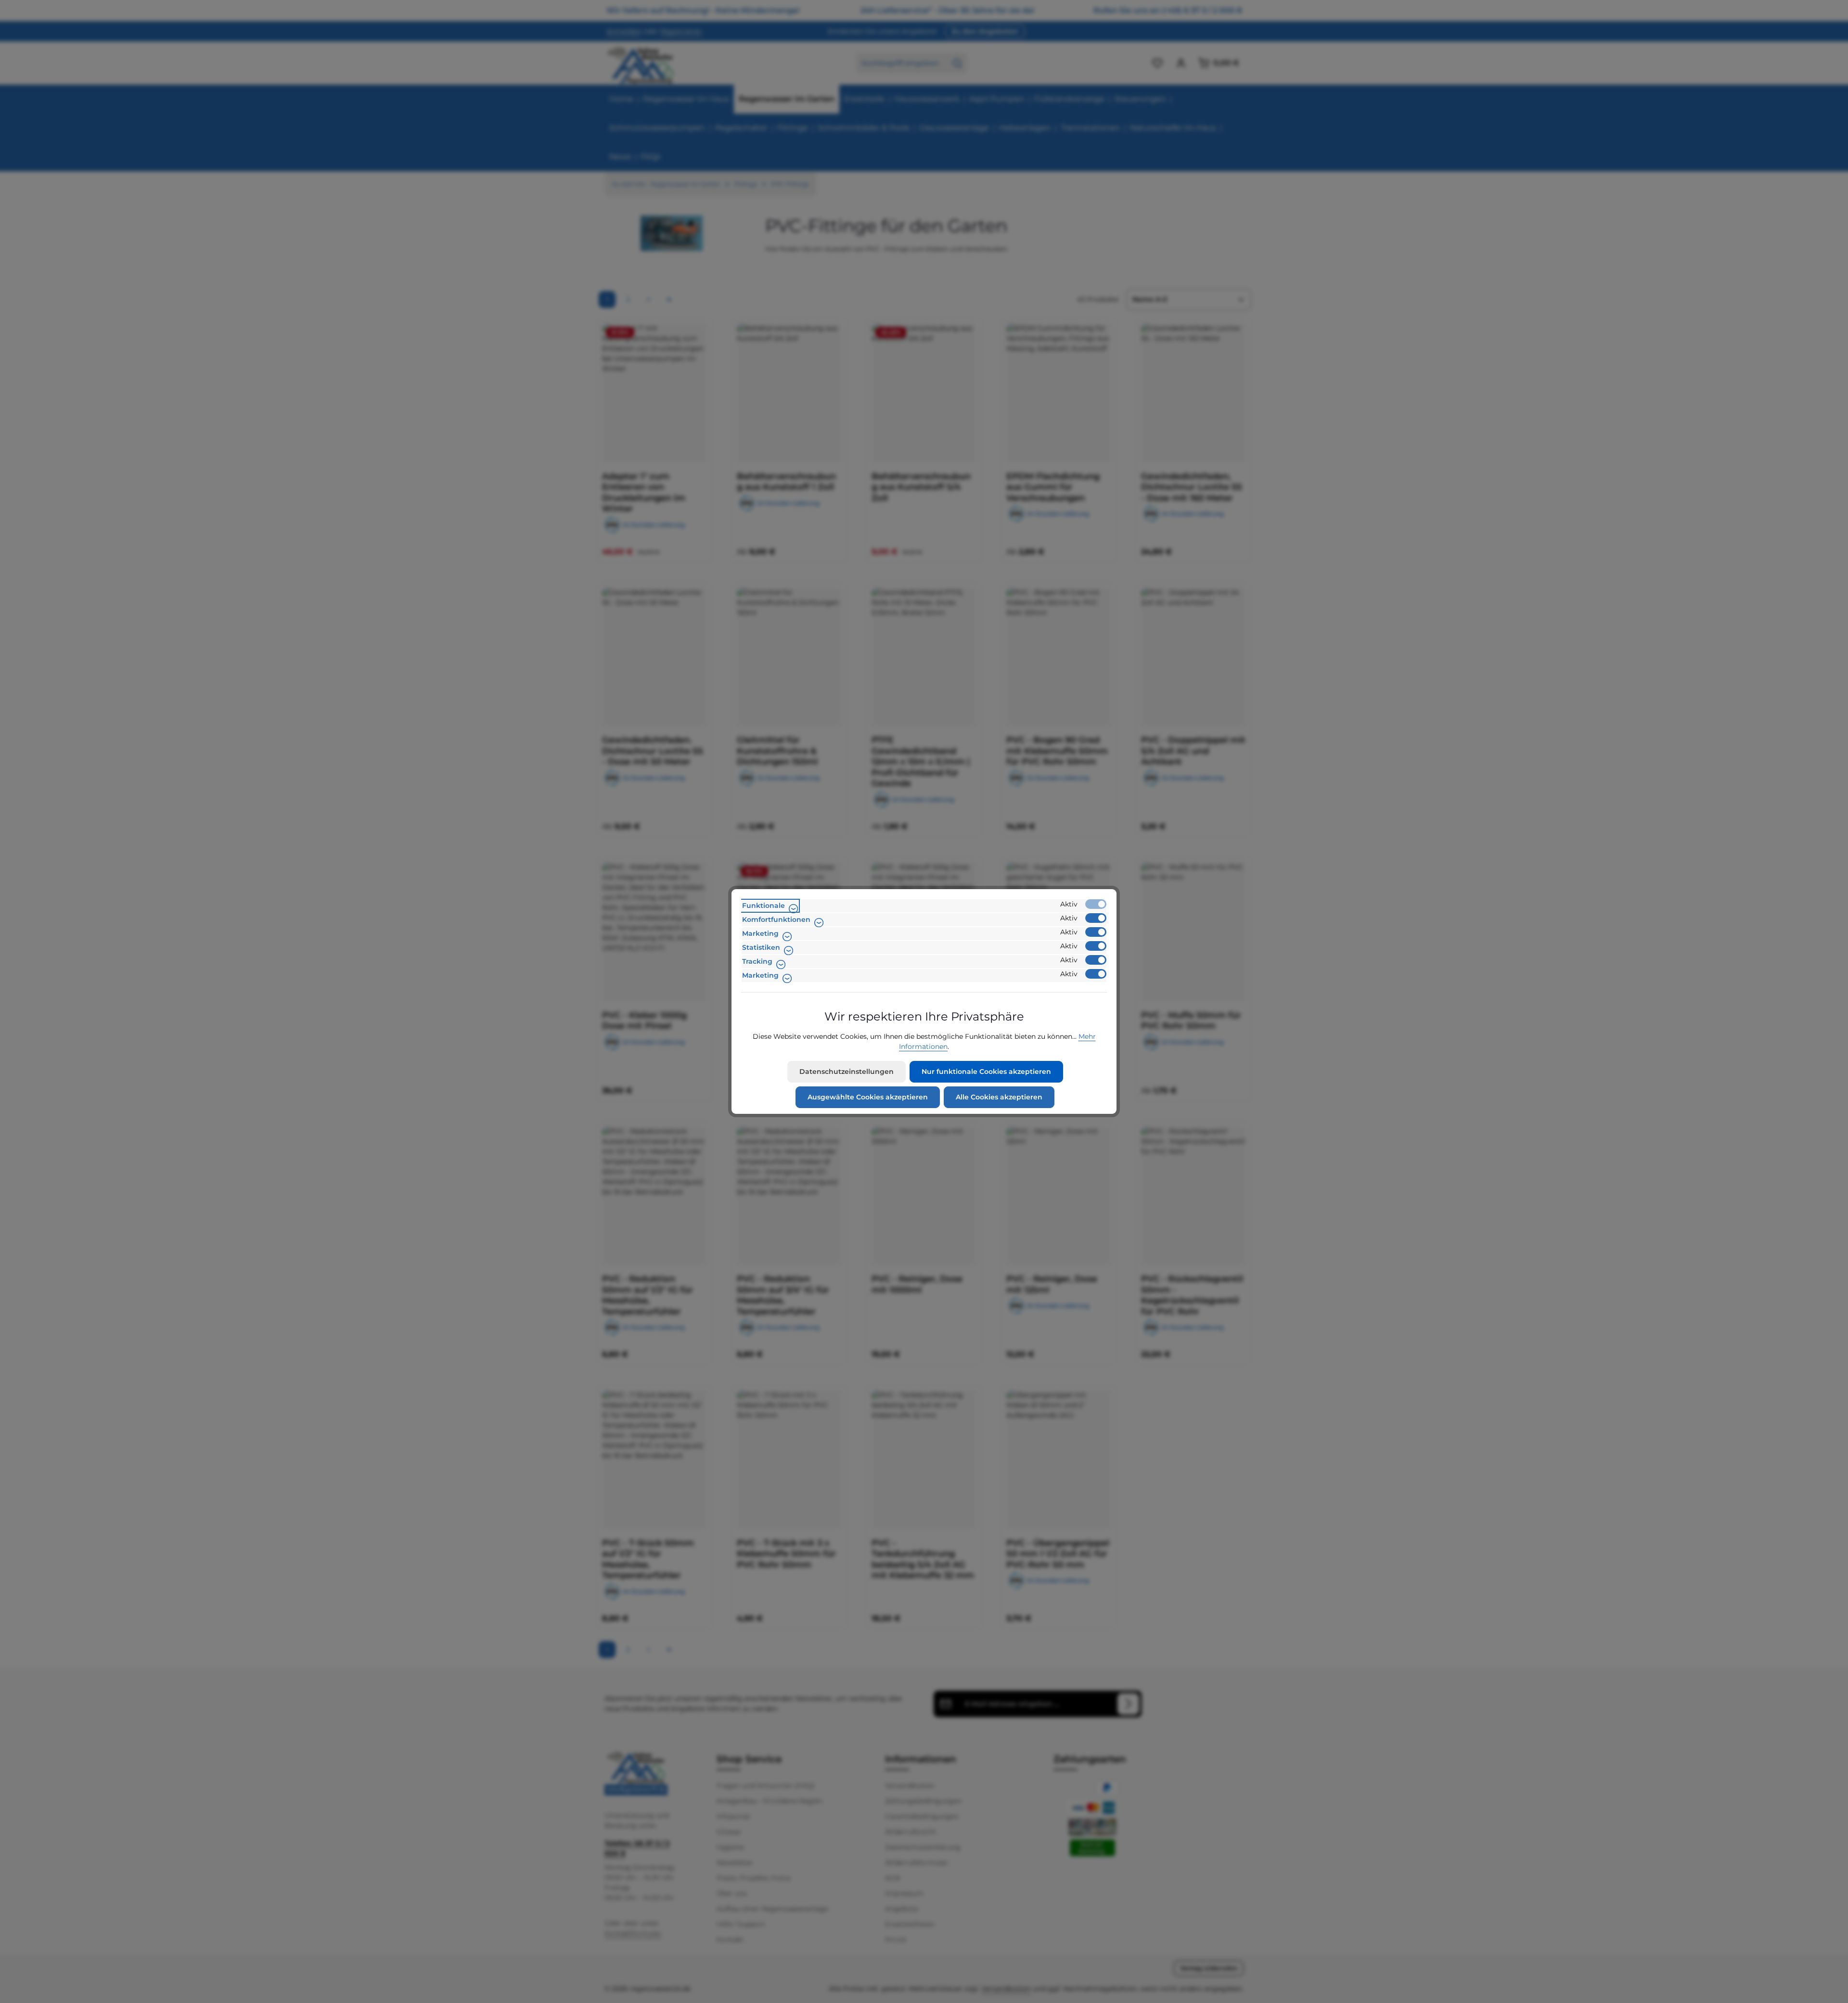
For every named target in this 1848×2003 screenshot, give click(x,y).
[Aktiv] (1096, 904)
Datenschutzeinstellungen (847, 1072)
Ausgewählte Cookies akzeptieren (868, 1097)
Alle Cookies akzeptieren (999, 1097)
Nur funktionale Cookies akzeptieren (986, 1072)
